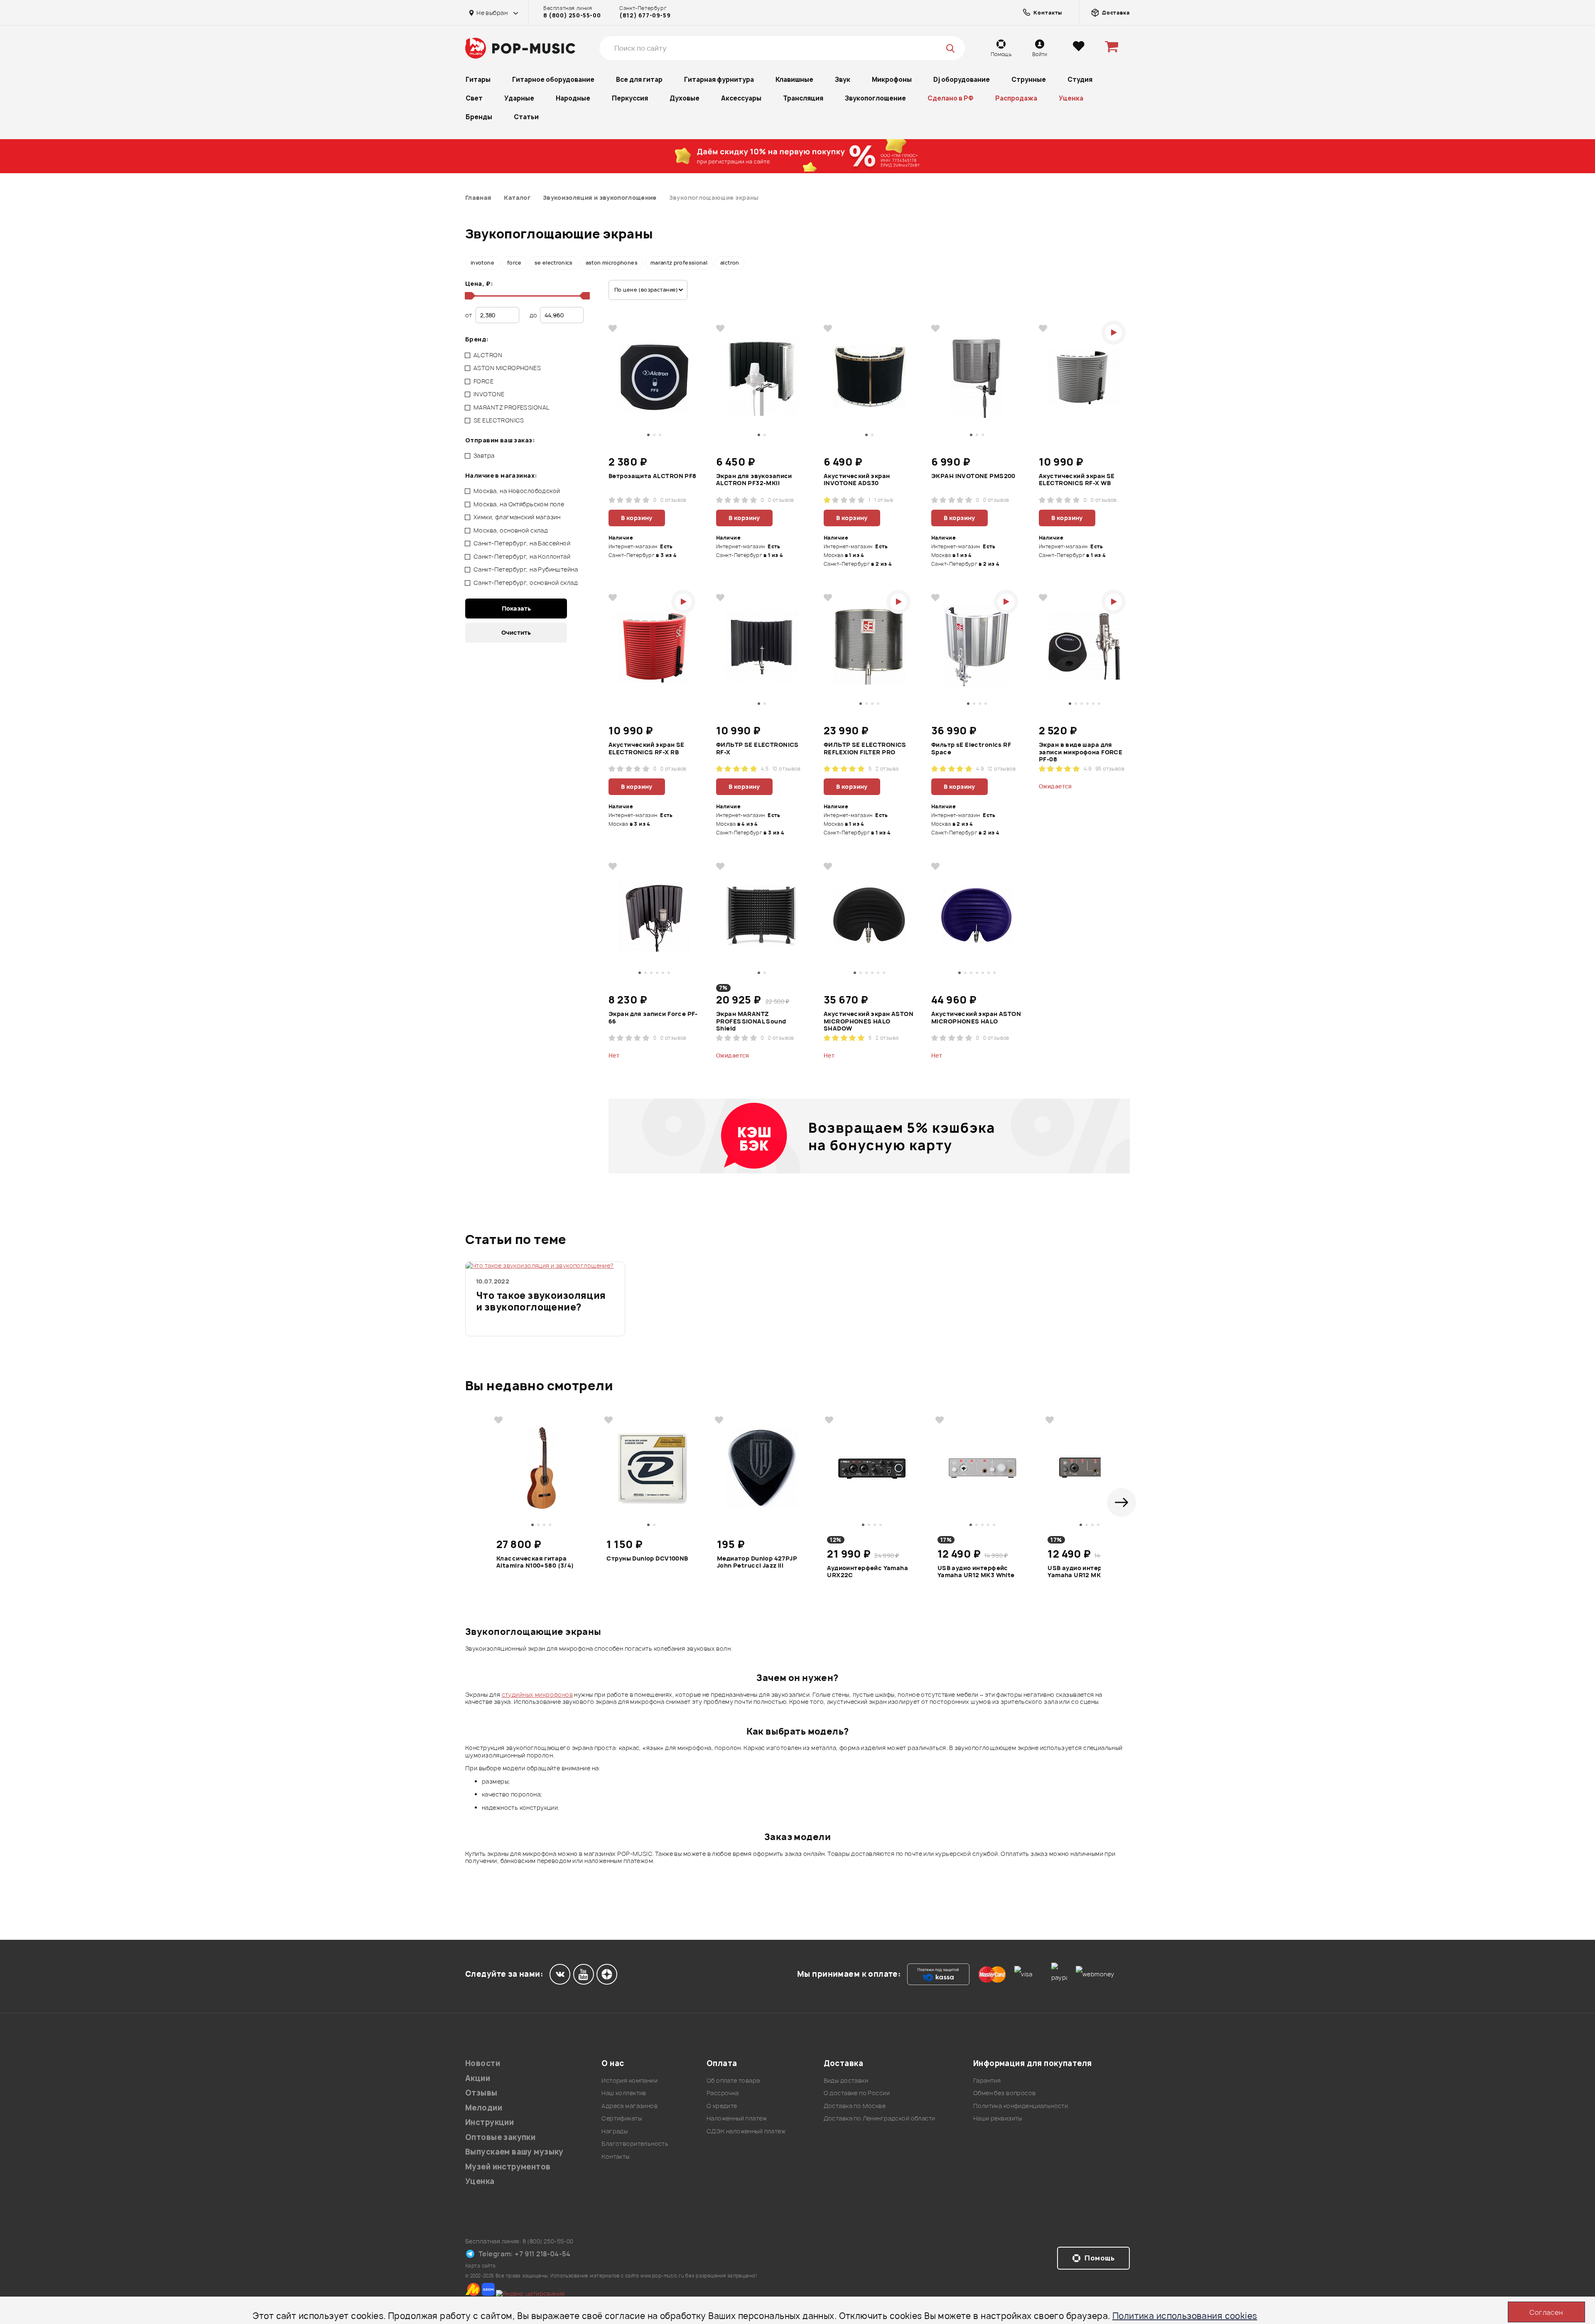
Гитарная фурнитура (719, 80)
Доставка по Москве (855, 2106)
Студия (1080, 80)
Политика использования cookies (1185, 2316)
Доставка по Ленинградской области (880, 2118)
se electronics (554, 263)
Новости (483, 2063)
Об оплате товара (733, 2080)
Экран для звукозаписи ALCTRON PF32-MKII (754, 480)
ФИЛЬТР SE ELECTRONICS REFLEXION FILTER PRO (865, 748)
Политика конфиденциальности (1021, 2106)
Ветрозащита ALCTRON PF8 (653, 476)
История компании (629, 2080)
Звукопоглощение (875, 98)
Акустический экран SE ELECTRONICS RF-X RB (647, 748)
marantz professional (679, 263)
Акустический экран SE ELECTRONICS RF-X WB (1077, 480)
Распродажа (1016, 98)
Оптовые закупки (500, 2137)
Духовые (685, 98)
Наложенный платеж (737, 2118)
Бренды (479, 117)
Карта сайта (481, 2266)
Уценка (1071, 98)
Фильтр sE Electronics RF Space (971, 748)
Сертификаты (622, 2118)
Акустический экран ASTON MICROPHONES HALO (976, 1018)
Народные (573, 98)
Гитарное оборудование (553, 80)
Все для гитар (639, 80)
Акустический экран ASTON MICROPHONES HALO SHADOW (869, 1021)
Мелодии (484, 2108)
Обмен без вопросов (1005, 2093)
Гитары (478, 80)
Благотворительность (635, 2144)
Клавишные (794, 80)
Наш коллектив (624, 2093)
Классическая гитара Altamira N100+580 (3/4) (535, 1562)
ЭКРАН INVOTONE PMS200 (973, 476)
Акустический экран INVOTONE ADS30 (857, 480)
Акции (478, 2078)
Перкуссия (630, 98)
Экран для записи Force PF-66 (653, 1018)
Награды (615, 2131)
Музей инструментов (508, 2167)
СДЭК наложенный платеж (746, 2131)
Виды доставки (846, 2080)
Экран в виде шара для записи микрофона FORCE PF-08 (1081, 752)
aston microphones (612, 263)
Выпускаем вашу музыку (514, 2152)
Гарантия (987, 2080)
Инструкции (490, 2122)
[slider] (469, 296)
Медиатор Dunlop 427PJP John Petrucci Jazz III (757, 1562)
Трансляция (803, 98)
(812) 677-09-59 (645, 15)
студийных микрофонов (537, 1695)
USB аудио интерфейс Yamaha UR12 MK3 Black (1085, 1572)
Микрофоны (892, 80)
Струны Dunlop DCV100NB (647, 1558)
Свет (474, 98)
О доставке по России (857, 2093)
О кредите (722, 2106)
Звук (843, 80)
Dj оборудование (962, 80)
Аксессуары (741, 98)
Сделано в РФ (951, 98)
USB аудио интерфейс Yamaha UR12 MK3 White (976, 1572)
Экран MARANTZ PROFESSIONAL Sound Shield (751, 1021)
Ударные (519, 98)
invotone (482, 263)
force (514, 263)
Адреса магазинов (629, 2106)
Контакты (615, 2156)
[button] (1121, 1502)
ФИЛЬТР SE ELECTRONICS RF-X (757, 748)
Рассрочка (723, 2093)
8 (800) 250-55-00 (572, 15)
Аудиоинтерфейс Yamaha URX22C (867, 1572)
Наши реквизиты (998, 2118)
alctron (730, 263)
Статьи (526, 117)
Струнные (1029, 80)
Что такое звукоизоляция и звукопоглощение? (541, 1302)
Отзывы (481, 2093)
